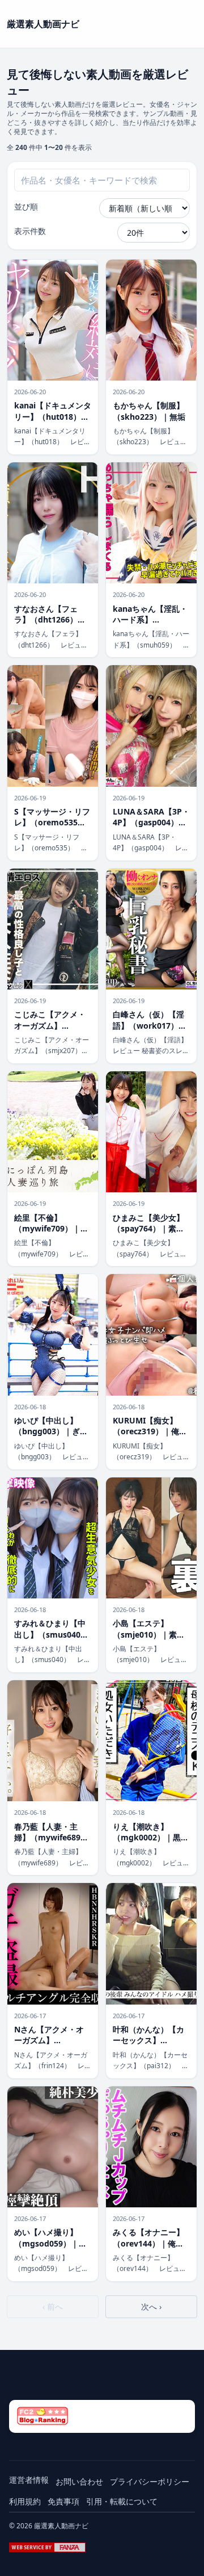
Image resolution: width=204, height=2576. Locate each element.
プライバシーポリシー (150, 2481)
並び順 (26, 206)
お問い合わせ (79, 2481)
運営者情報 (29, 2480)
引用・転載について (122, 2501)
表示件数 (30, 231)
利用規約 (25, 2501)
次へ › (151, 2306)
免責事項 (63, 2501)
